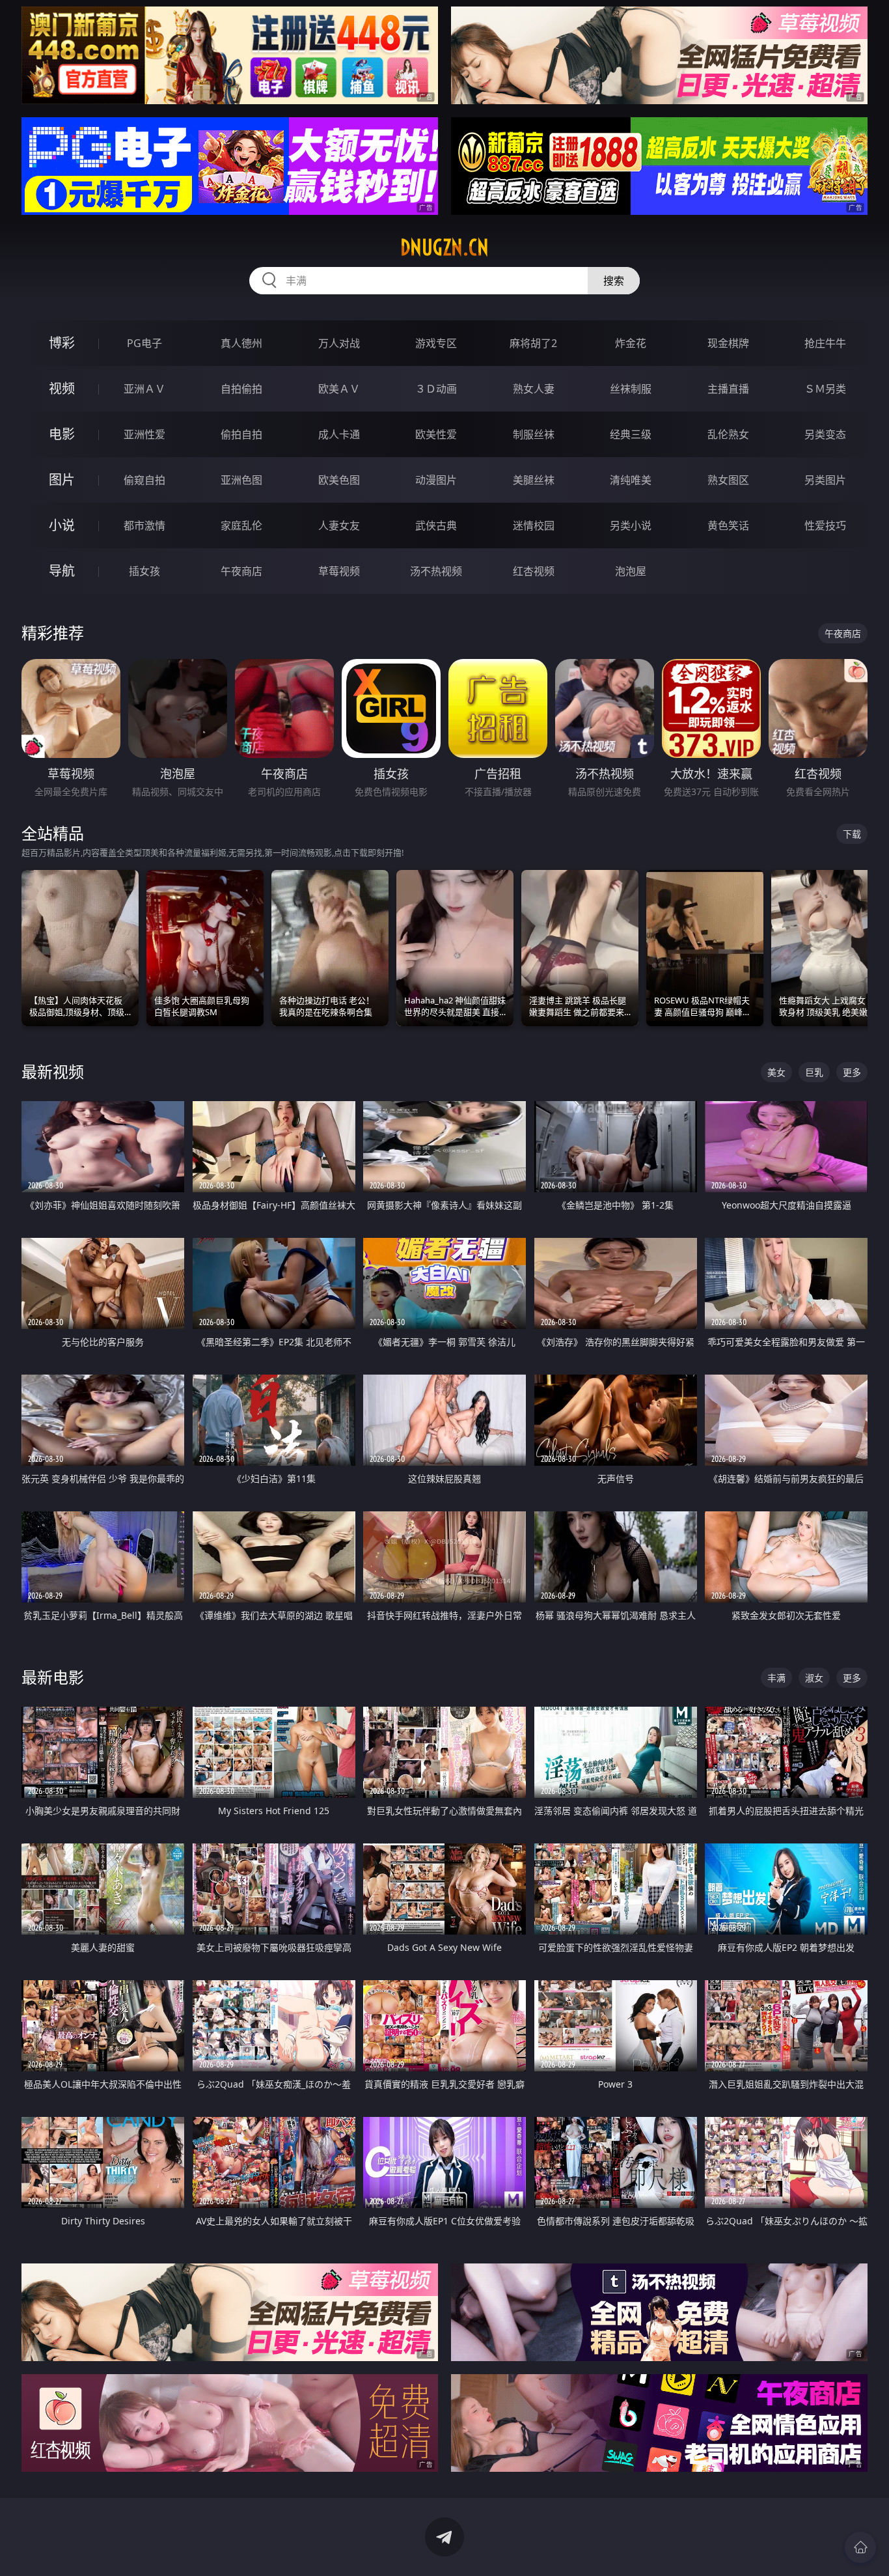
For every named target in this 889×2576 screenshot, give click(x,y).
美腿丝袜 (534, 480)
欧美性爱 (436, 434)
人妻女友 (339, 525)
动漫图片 (436, 480)
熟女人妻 (534, 389)
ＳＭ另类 (825, 389)
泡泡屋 (631, 571)
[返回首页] (860, 2547)
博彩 (62, 343)
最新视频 (53, 1071)
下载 (852, 834)
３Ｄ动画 (436, 389)
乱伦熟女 (728, 434)
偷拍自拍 (241, 434)
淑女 (814, 1678)
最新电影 (53, 1677)
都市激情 (144, 525)
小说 (62, 525)
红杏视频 (534, 571)
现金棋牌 (728, 343)
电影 (62, 434)
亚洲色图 (241, 480)
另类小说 (631, 525)
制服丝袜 (534, 434)
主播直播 (728, 389)
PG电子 (144, 343)
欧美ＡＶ (339, 389)
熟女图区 (728, 480)
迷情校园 (534, 525)
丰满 (776, 1678)
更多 (852, 1072)
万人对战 (339, 343)
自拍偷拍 (241, 389)
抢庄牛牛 (825, 343)
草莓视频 (339, 571)
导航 (62, 571)
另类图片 (825, 480)
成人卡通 (339, 434)
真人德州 (241, 343)
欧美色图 (339, 480)
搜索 (614, 281)
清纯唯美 (631, 480)
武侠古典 (436, 525)
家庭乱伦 (241, 525)
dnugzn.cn (444, 247)
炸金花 (631, 343)
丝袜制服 (631, 389)
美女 (776, 1072)
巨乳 (814, 1072)
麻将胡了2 (533, 343)
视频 (62, 388)
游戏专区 (436, 343)
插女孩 (144, 571)
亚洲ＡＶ (144, 389)
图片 (62, 480)
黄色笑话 (728, 525)
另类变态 (825, 434)
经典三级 (631, 434)
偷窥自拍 (144, 480)
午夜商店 (241, 571)
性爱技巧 (825, 525)
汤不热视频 (436, 571)
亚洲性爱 (144, 434)
